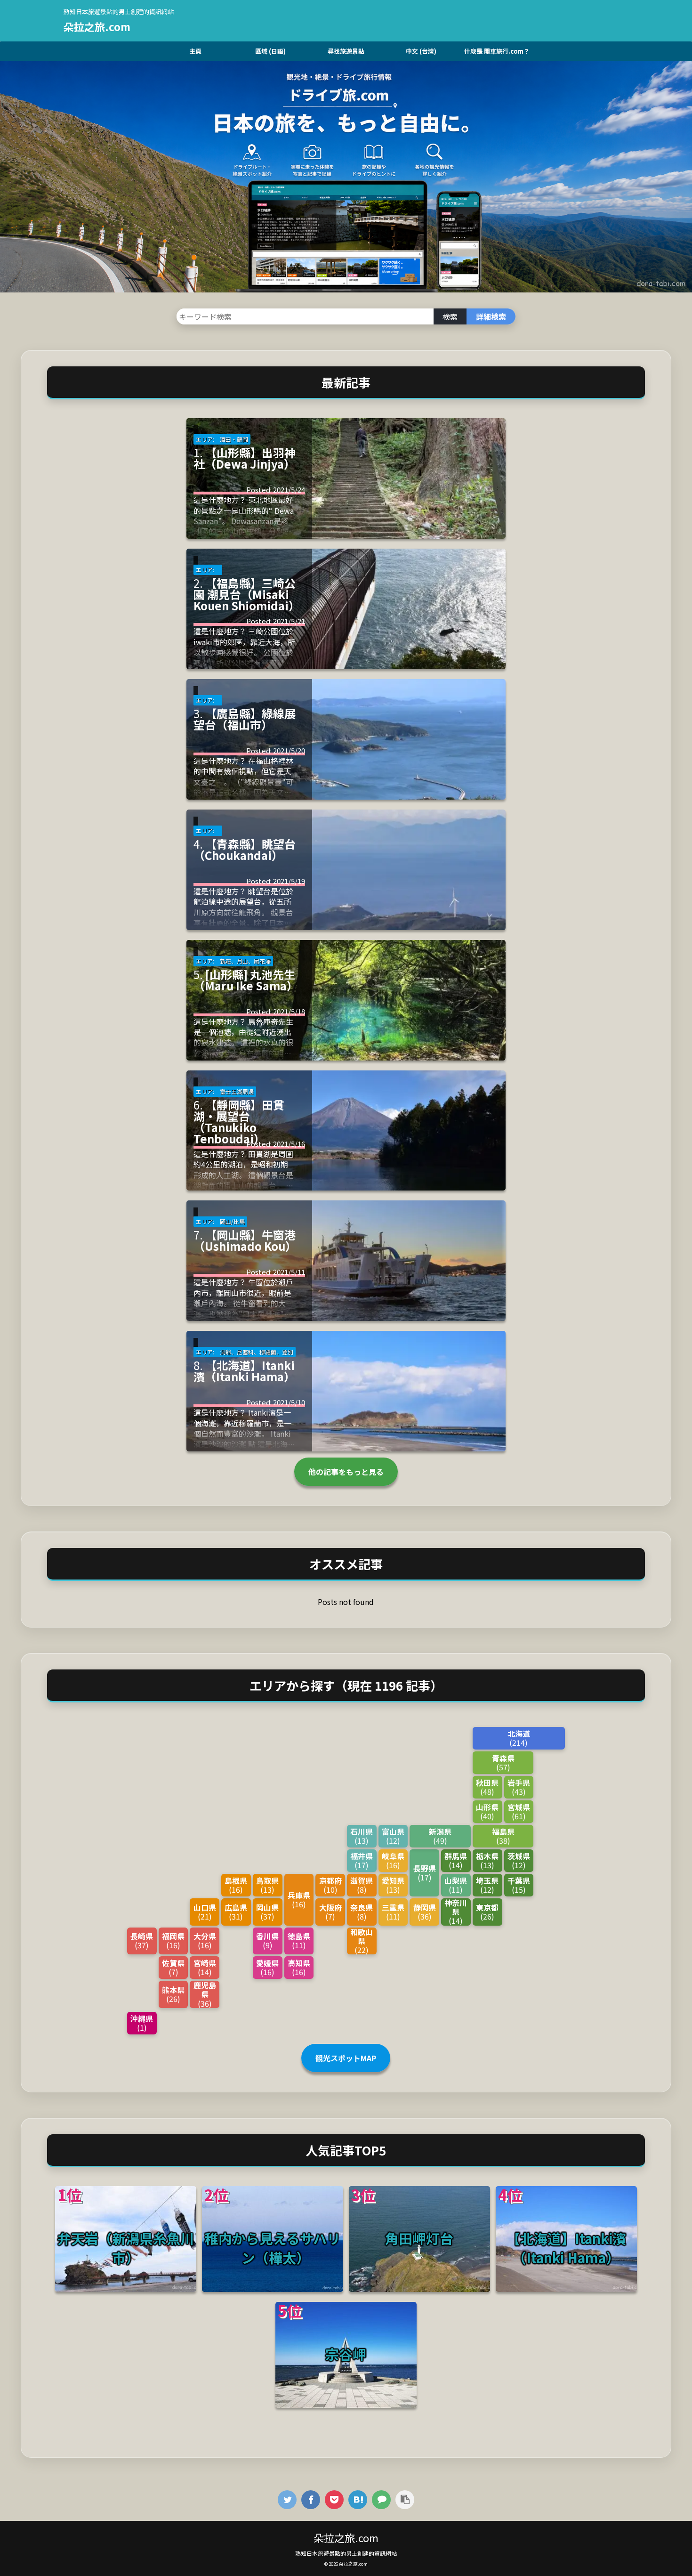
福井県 (362, 1860)
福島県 (503, 1835)
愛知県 (393, 1884)
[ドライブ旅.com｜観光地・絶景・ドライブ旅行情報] (358, 2499)
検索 (450, 316)
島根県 (236, 1884)
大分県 (205, 1940)
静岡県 (425, 1911)
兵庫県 (299, 1899)
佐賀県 (173, 1967)
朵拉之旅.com (97, 26)
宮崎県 (205, 1967)
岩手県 (519, 1786)
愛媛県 (267, 1967)
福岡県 (173, 1940)
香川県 (267, 1940)
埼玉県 (487, 1884)
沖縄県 (142, 2022)
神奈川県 (456, 1912)
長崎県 (142, 1940)
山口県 (205, 1911)
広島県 (236, 1911)
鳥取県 (267, 1884)
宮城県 (519, 1811)
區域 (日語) (270, 51)
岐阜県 (393, 1860)
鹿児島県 (205, 1994)
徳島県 (299, 1940)
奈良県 (362, 1911)
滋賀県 (362, 1884)
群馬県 (456, 1860)
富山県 (393, 1835)
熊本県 (173, 1994)
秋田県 (487, 1786)
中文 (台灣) (421, 51)
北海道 (519, 1738)
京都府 (330, 1884)
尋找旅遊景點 (346, 51)
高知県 (299, 1967)
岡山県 (267, 1911)
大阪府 (330, 1911)
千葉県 (519, 1884)
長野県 (425, 1872)
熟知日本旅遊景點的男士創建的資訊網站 (346, 2553)
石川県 (362, 1835)
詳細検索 (491, 316)
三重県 (393, 1911)
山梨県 (456, 1884)
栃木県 (487, 1860)
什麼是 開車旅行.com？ (497, 51)
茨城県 (519, 1860)
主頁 (195, 51)
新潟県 (440, 1835)
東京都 (487, 1911)
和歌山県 (362, 1941)
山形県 (487, 1811)
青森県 (503, 1762)
